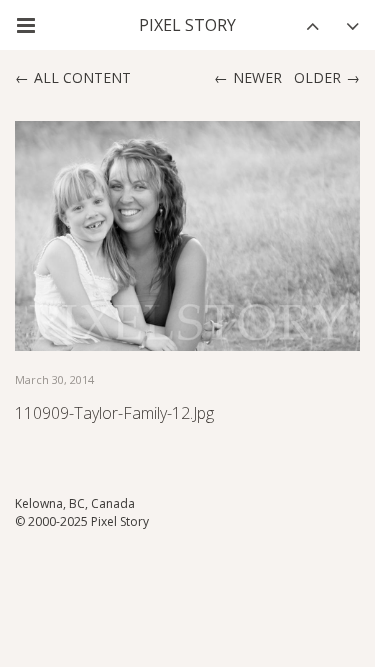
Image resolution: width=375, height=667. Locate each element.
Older (317, 77)
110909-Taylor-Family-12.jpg (114, 413)
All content (82, 77)
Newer (257, 77)
